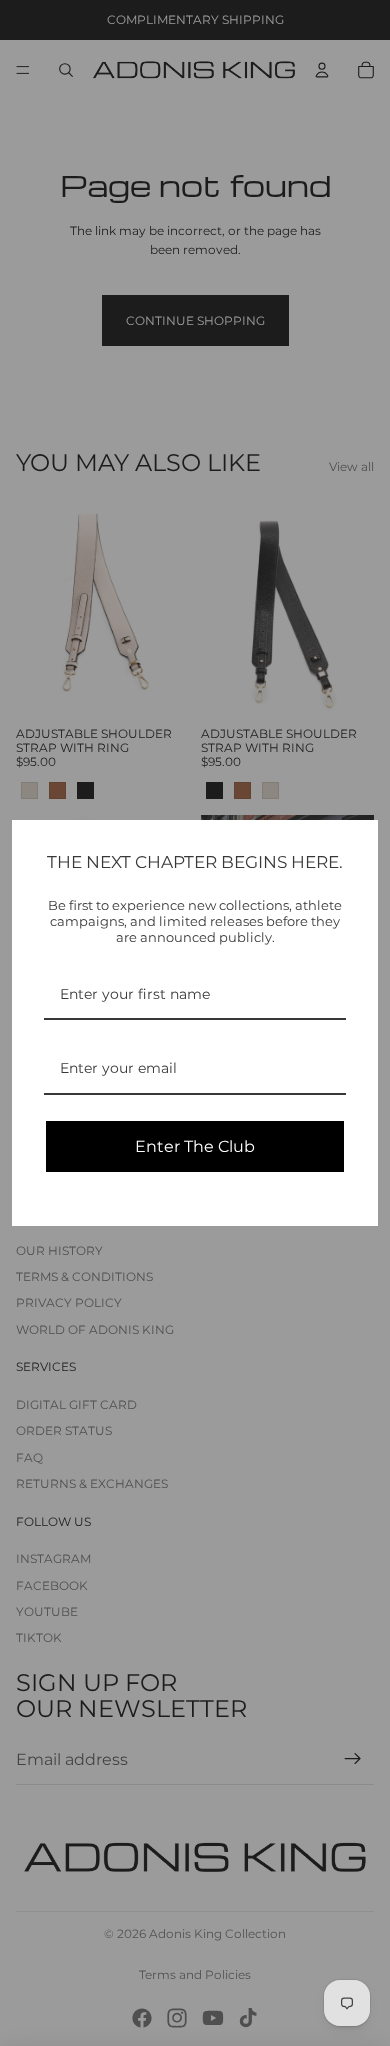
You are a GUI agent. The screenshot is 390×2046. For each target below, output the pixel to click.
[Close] (354, 844)
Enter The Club (195, 1146)
